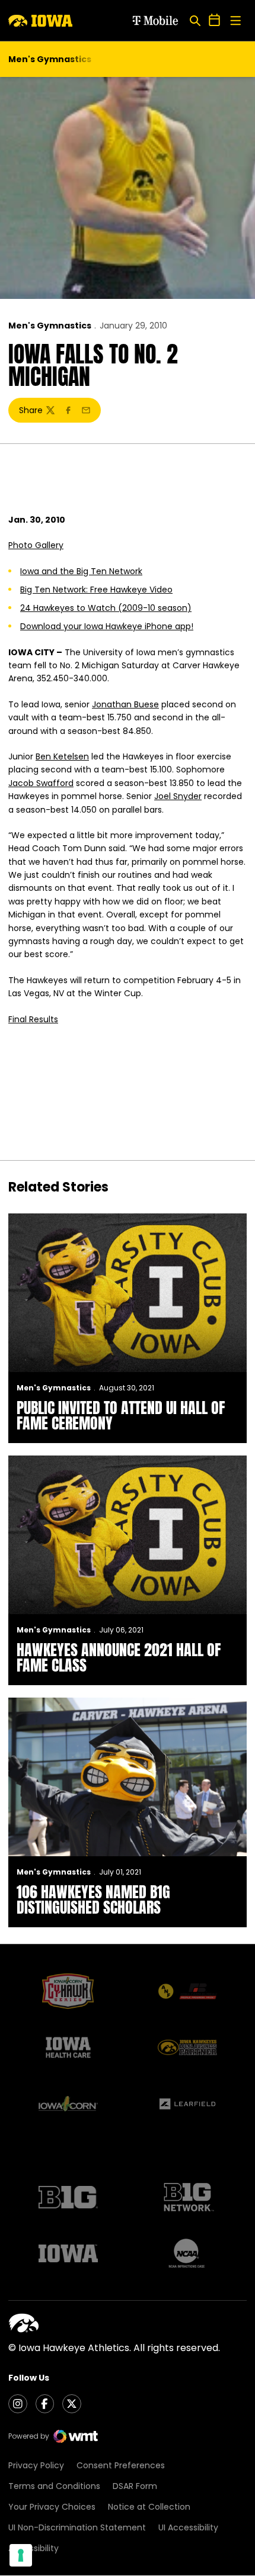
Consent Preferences (121, 2465)
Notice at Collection (149, 2507)
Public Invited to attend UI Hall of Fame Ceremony (121, 1415)
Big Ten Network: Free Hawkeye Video (96, 590)
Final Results (33, 1019)
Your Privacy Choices (52, 2507)
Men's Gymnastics (50, 326)
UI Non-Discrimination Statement (77, 2527)
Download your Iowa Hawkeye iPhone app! (107, 626)
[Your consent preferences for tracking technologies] (21, 2555)
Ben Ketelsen (62, 756)
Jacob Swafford (41, 783)
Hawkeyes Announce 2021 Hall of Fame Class (119, 1657)
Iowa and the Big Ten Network (81, 571)
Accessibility (34, 2548)
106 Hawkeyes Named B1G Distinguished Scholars (93, 1899)
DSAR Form (135, 2486)
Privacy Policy (36, 2465)
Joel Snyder (178, 796)
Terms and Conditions (54, 2486)
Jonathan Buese (125, 704)
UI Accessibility (188, 2527)
